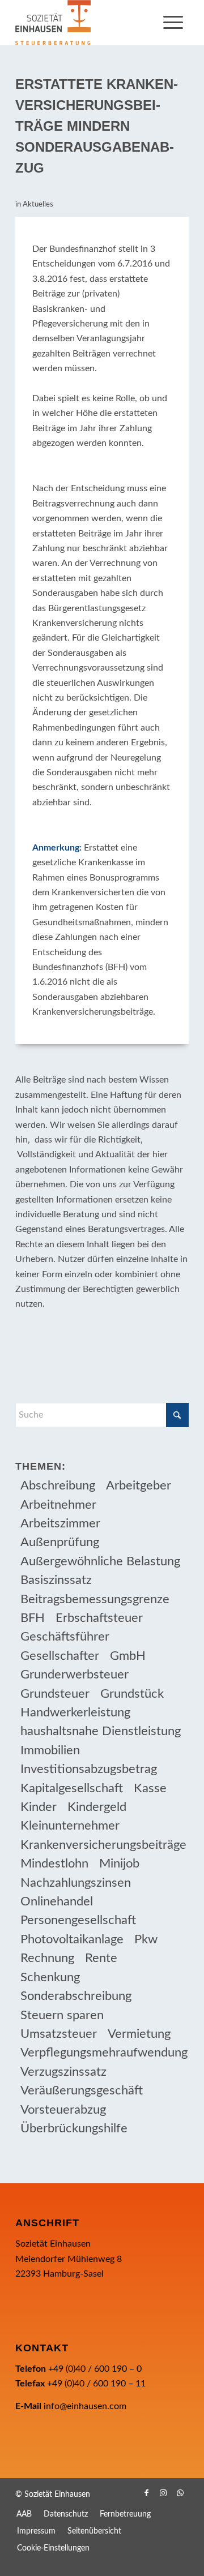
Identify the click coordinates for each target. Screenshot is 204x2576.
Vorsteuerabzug (63, 2110)
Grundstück (132, 1694)
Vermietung (139, 2034)
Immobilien (50, 1750)
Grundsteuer (55, 1694)
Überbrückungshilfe (74, 2128)
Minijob (119, 1864)
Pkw (146, 1939)
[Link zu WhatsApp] (180, 2493)
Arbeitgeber (139, 1486)
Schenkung (50, 1977)
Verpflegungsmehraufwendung (104, 2053)
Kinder (39, 1807)
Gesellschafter (60, 1656)
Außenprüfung (60, 1542)
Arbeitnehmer (58, 1505)
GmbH (128, 1656)
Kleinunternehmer (70, 1826)
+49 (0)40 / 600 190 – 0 (95, 2369)
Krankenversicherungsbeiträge (103, 1845)
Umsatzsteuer (59, 2034)
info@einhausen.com (85, 2406)
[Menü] (173, 23)
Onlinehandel (57, 1901)
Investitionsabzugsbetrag (89, 1769)
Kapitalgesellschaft (72, 1788)
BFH (33, 1618)
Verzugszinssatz (63, 2072)
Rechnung (47, 1958)
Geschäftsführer (65, 1637)
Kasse (150, 1788)
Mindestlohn (54, 1864)
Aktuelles (38, 205)
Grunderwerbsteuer (75, 1675)
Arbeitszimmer (60, 1523)
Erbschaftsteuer (99, 1618)
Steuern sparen (62, 2015)
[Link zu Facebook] (146, 2493)
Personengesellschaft (78, 1920)
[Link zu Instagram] (163, 2493)
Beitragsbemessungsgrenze (95, 1599)
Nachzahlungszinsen (76, 1883)
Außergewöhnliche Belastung (100, 1561)
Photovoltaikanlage (72, 1939)
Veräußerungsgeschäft (82, 2090)
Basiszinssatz (56, 1580)
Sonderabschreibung (76, 1996)
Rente (101, 1958)
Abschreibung (58, 1486)
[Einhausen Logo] (85, 23)
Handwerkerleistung (75, 1712)
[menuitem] (173, 23)
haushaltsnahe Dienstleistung (101, 1731)
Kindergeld (97, 1807)
